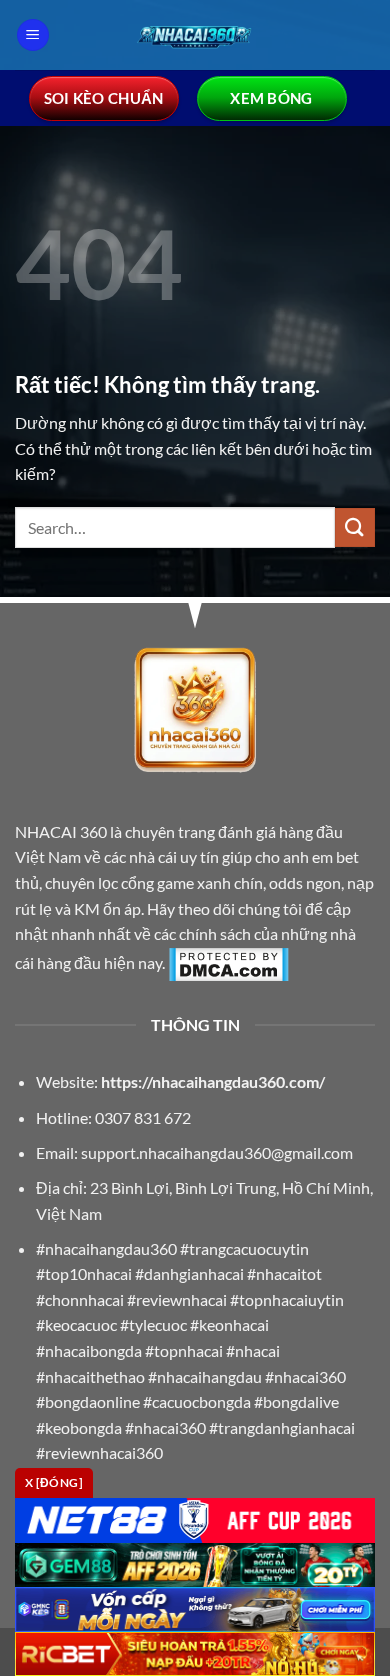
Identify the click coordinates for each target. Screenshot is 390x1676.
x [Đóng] (54, 1482)
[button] (33, 35)
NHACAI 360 (62, 831)
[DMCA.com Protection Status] (228, 961)
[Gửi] (355, 527)
